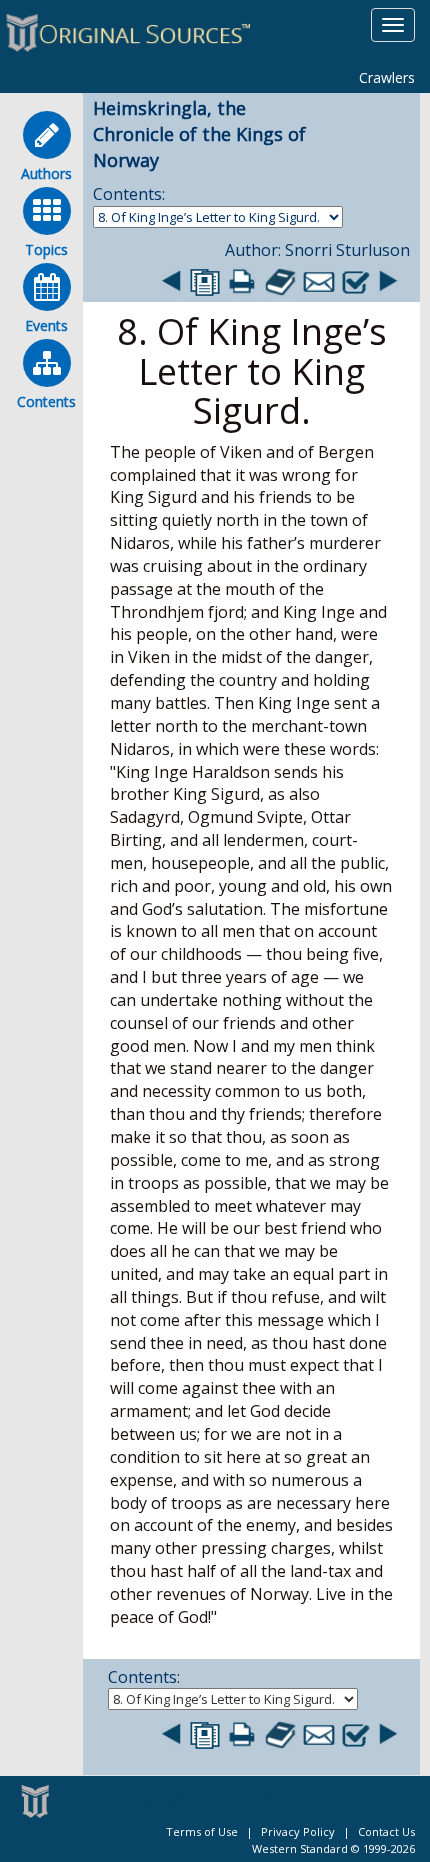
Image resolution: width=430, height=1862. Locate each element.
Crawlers (387, 77)
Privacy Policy (298, 1831)
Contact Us (386, 1831)
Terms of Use (202, 1831)
